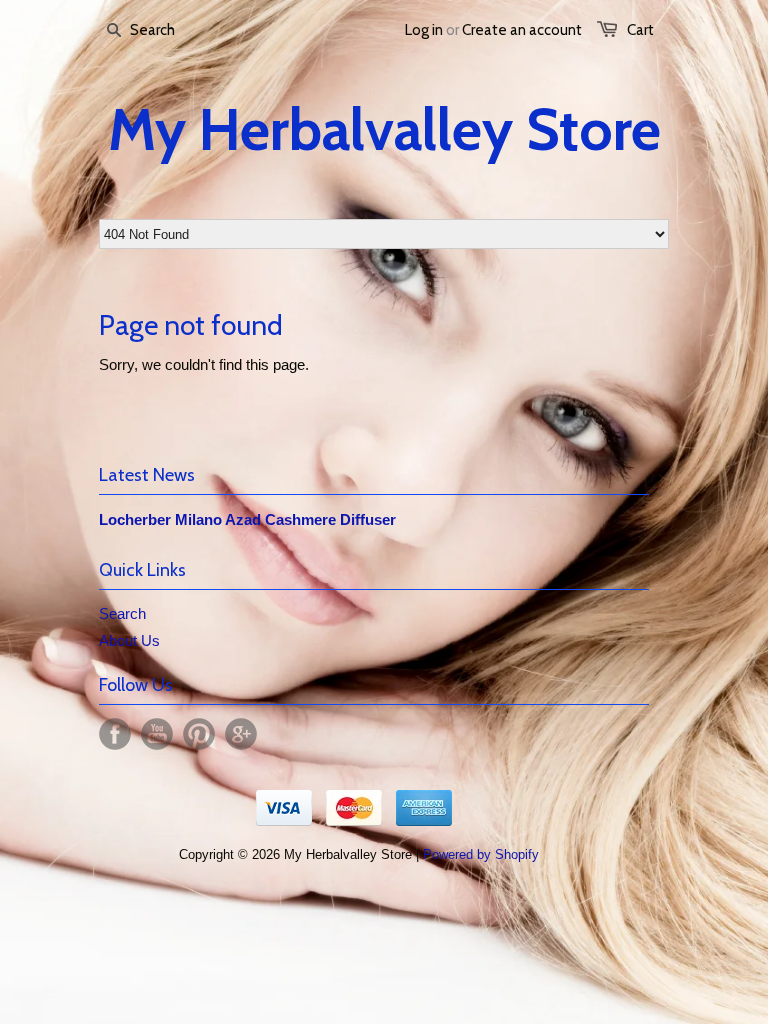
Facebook (115, 734)
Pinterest (199, 734)
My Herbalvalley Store (384, 130)
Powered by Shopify (481, 854)
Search (122, 613)
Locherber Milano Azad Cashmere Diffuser (247, 519)
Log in (424, 30)
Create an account (522, 30)
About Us (129, 640)
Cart (640, 30)
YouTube (157, 734)
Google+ (241, 734)
